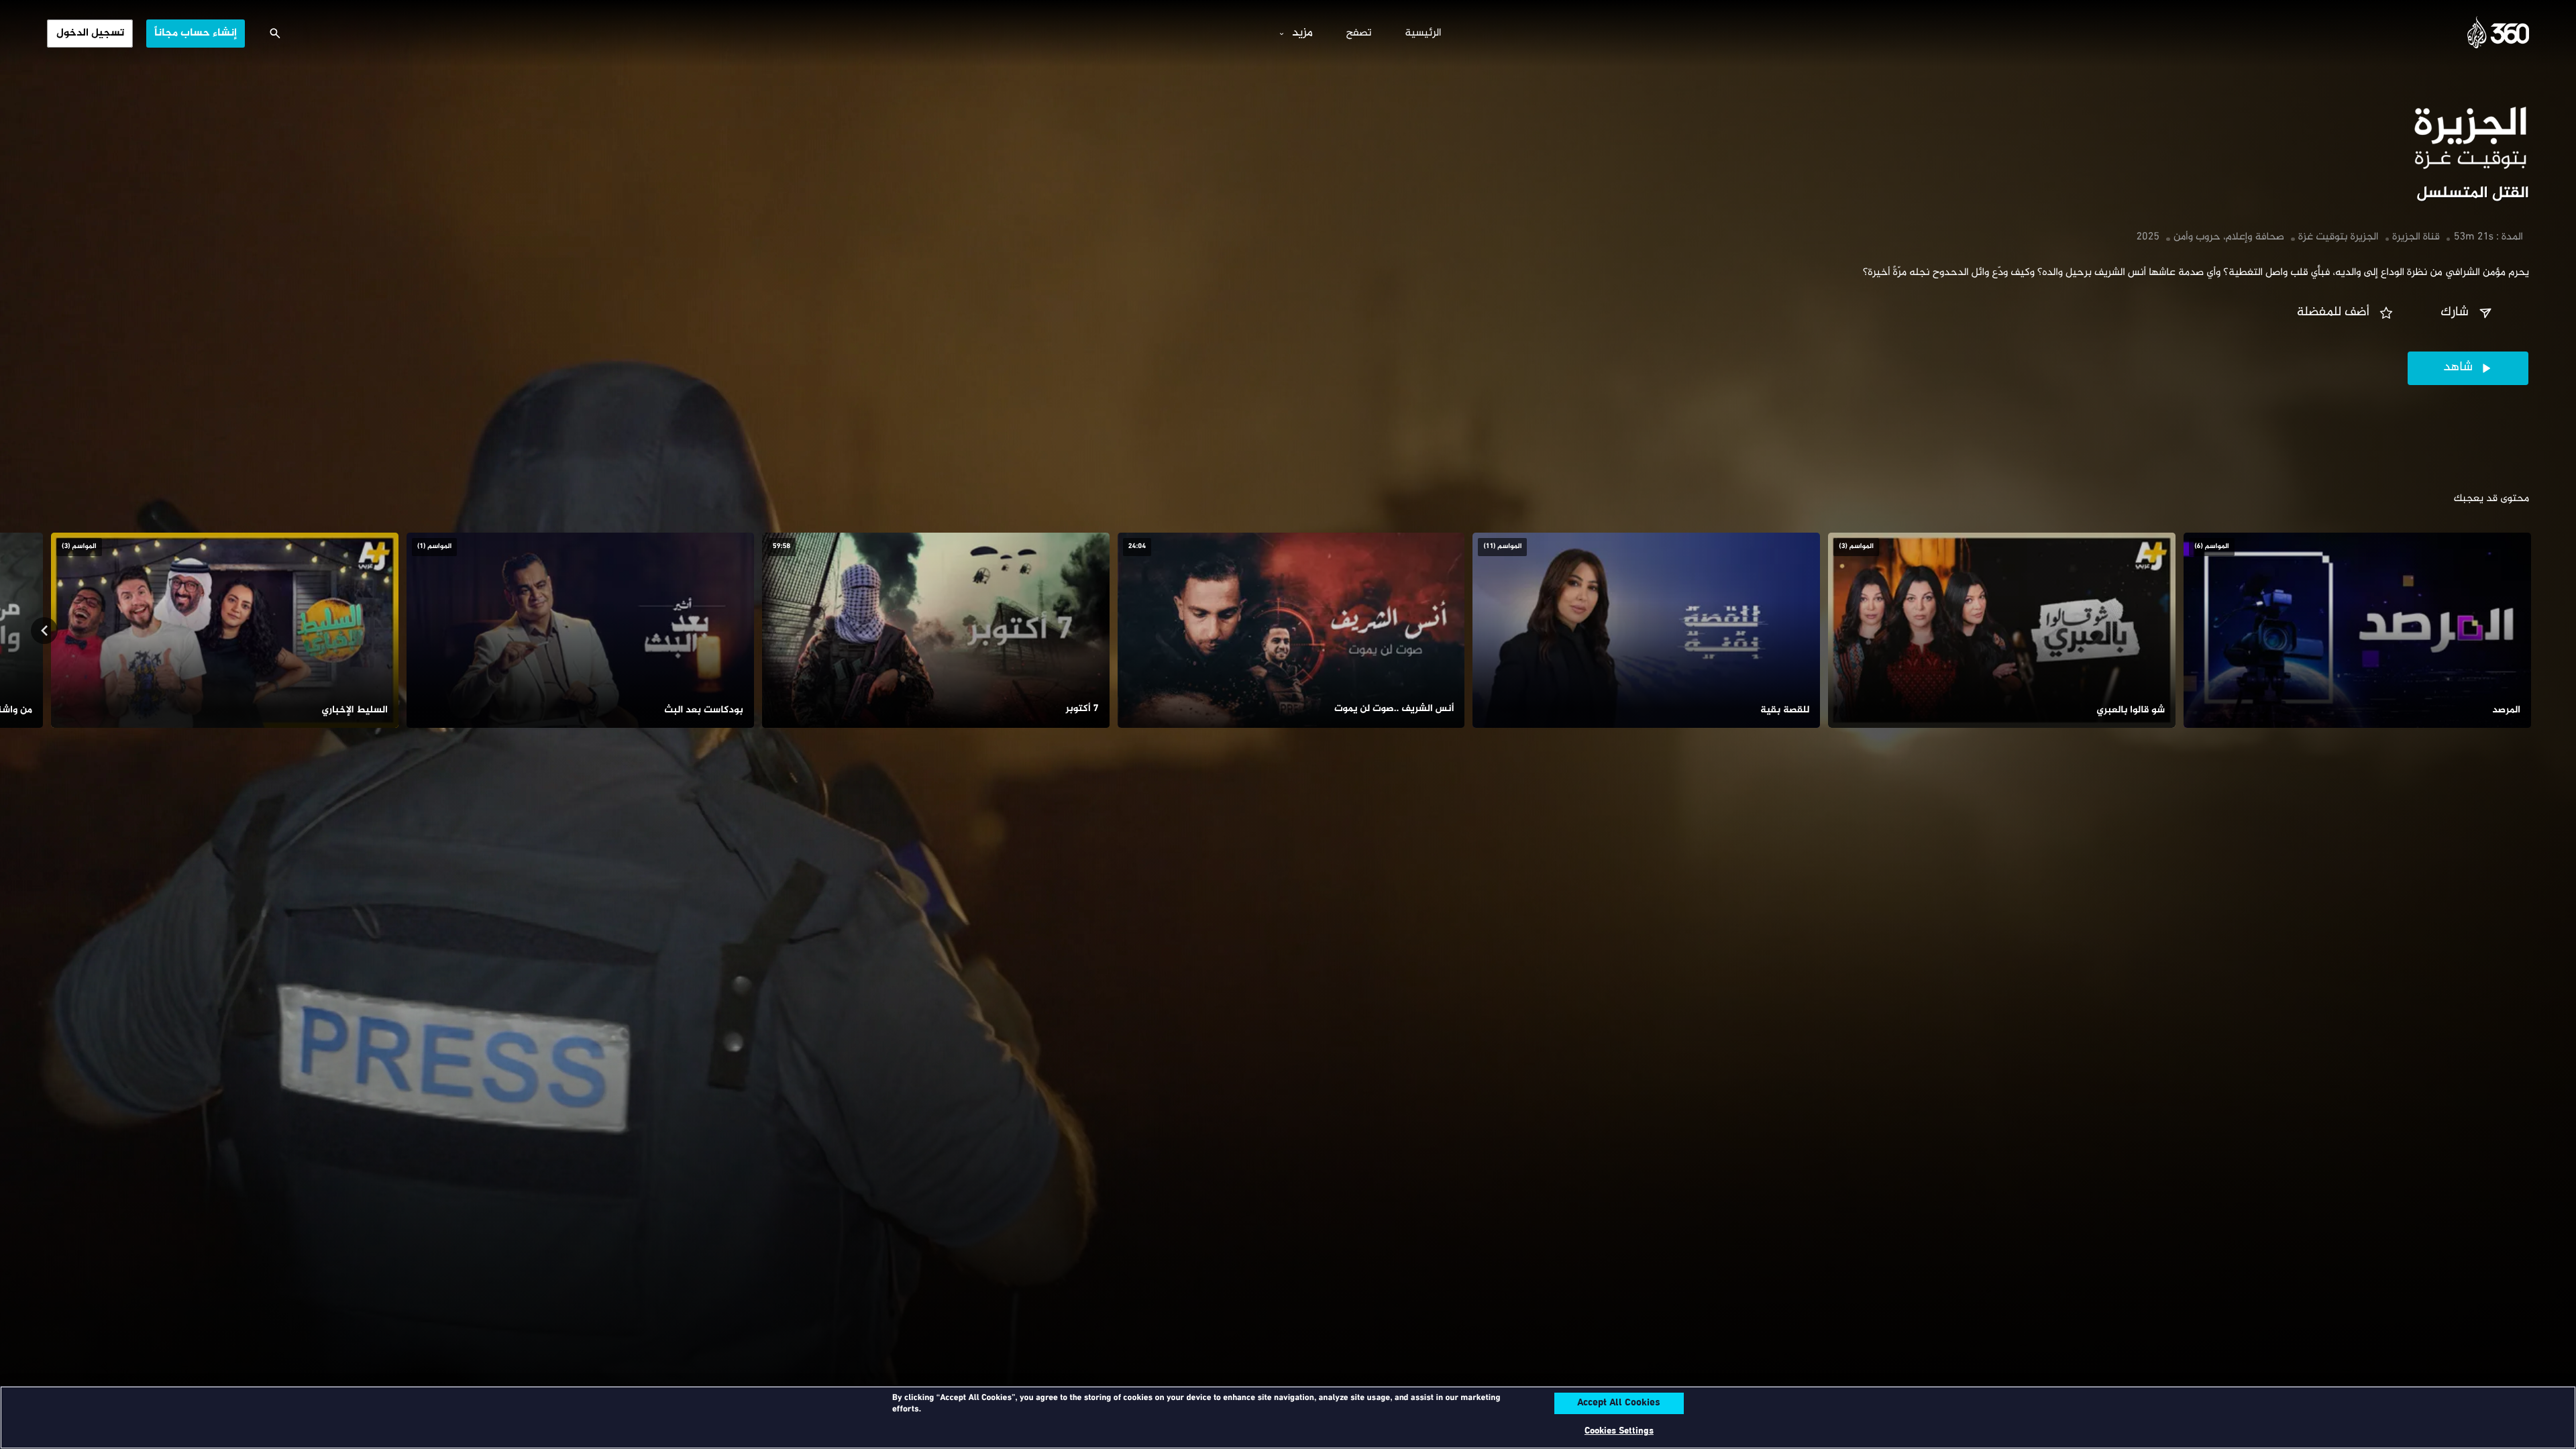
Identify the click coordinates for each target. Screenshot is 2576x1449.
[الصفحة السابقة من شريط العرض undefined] (2532, 631)
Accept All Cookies (1619, 1403)
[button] (2468, 313)
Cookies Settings (1619, 1431)
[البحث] (275, 34)
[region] (1288, 1417)
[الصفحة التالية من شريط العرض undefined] (44, 631)
